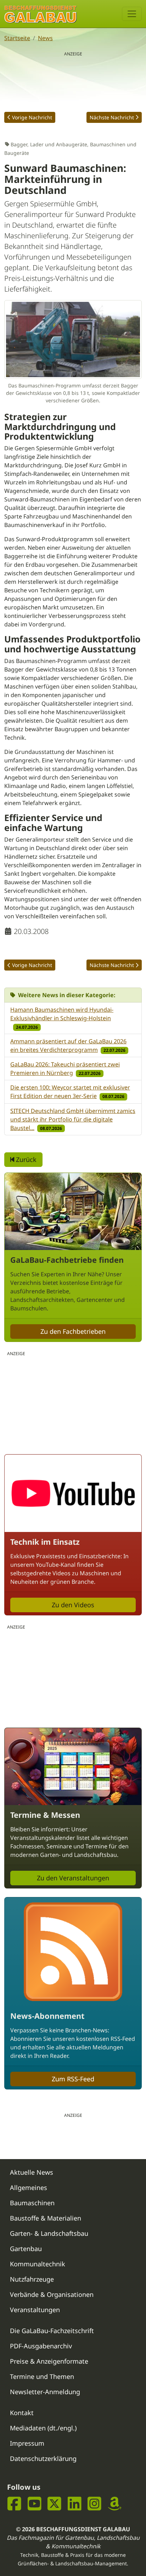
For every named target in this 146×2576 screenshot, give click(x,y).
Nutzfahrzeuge (32, 2279)
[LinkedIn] (75, 2504)
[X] (54, 2504)
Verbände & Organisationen (52, 2294)
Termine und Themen (42, 2376)
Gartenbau (26, 2249)
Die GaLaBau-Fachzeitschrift (52, 2331)
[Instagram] (94, 2504)
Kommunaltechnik (38, 2264)
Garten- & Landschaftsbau (49, 2233)
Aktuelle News (32, 2172)
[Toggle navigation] (132, 14)
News (45, 38)
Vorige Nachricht (32, 117)
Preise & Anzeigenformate (49, 2361)
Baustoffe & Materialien (46, 2218)
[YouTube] (35, 2504)
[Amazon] (115, 2504)
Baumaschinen (32, 2203)
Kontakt (22, 2413)
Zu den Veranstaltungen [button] (73, 1878)
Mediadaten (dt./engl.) (43, 2428)
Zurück (25, 1159)
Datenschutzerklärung (43, 2458)
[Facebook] (14, 2504)
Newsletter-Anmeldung (45, 2392)
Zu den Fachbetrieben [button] (73, 1331)
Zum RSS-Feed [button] (73, 2079)
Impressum (27, 2443)
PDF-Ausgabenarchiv (41, 2346)
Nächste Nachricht (112, 117)
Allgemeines (29, 2188)
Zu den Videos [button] (73, 1605)
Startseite (17, 38)
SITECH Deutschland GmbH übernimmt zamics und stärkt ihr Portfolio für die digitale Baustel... (73, 1119)
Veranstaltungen (35, 2310)
